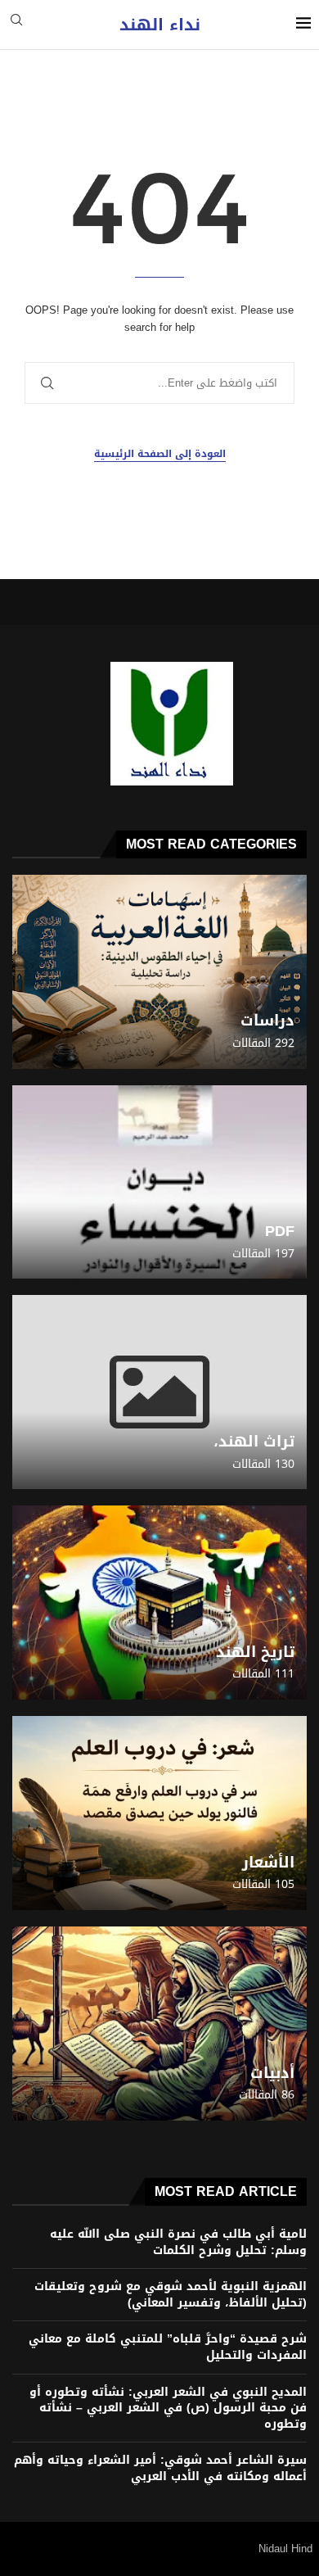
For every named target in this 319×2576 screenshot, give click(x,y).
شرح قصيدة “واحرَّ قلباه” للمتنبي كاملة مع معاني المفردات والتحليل (168, 2347)
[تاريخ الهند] (159, 1603)
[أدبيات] (159, 2024)
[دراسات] (159, 972)
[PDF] (159, 1182)
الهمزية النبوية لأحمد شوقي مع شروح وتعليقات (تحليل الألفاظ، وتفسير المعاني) (171, 2295)
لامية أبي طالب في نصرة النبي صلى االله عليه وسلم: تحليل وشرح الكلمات (178, 2242)
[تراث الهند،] (159, 1392)
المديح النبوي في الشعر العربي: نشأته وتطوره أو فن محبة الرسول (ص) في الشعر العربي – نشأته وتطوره (168, 2408)
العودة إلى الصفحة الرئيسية (160, 454)
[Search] (16, 25)
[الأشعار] (159, 1813)
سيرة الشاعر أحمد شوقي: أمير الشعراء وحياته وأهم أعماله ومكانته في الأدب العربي (160, 2468)
